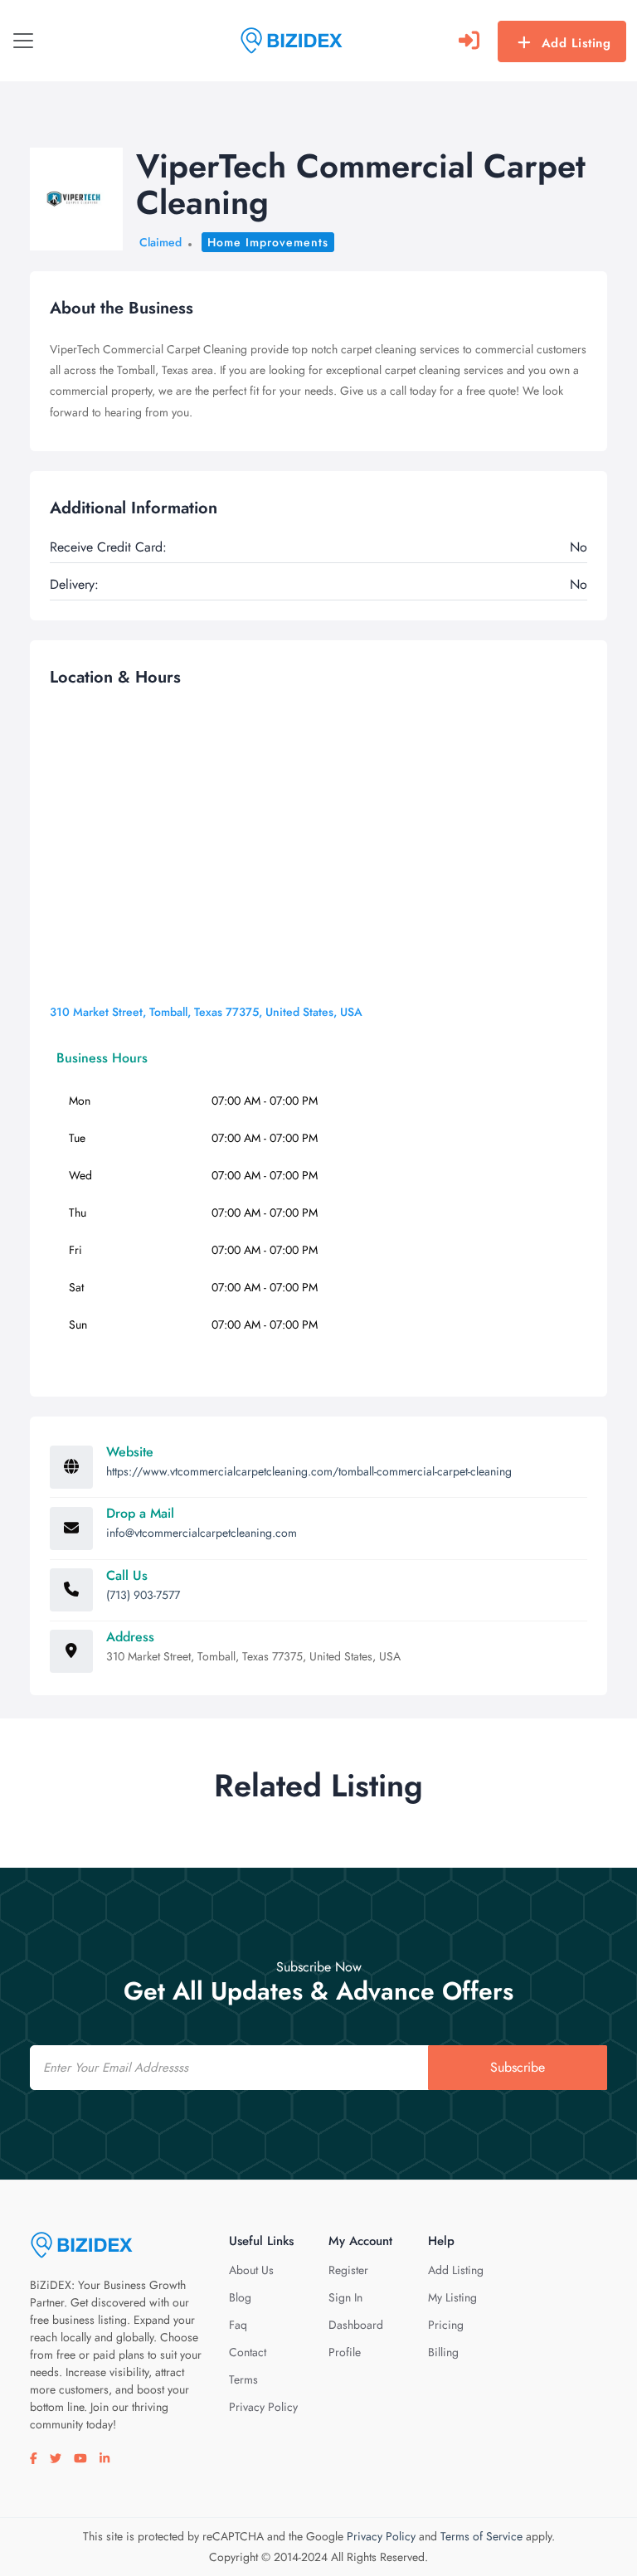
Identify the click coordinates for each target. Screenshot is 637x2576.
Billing (443, 2352)
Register (348, 2270)
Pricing (446, 2325)
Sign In (345, 2297)
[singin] (469, 41)
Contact (248, 2352)
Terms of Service (481, 2536)
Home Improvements (268, 242)
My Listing (452, 2297)
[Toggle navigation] (23, 41)
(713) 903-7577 (143, 1595)
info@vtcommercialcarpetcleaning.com (202, 1533)
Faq (238, 2325)
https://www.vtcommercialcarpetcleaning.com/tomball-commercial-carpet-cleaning (309, 1471)
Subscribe (518, 2067)
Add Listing (576, 43)
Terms (243, 2379)
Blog (240, 2297)
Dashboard (356, 2325)
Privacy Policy (263, 2407)
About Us (251, 2270)
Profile (345, 2352)
